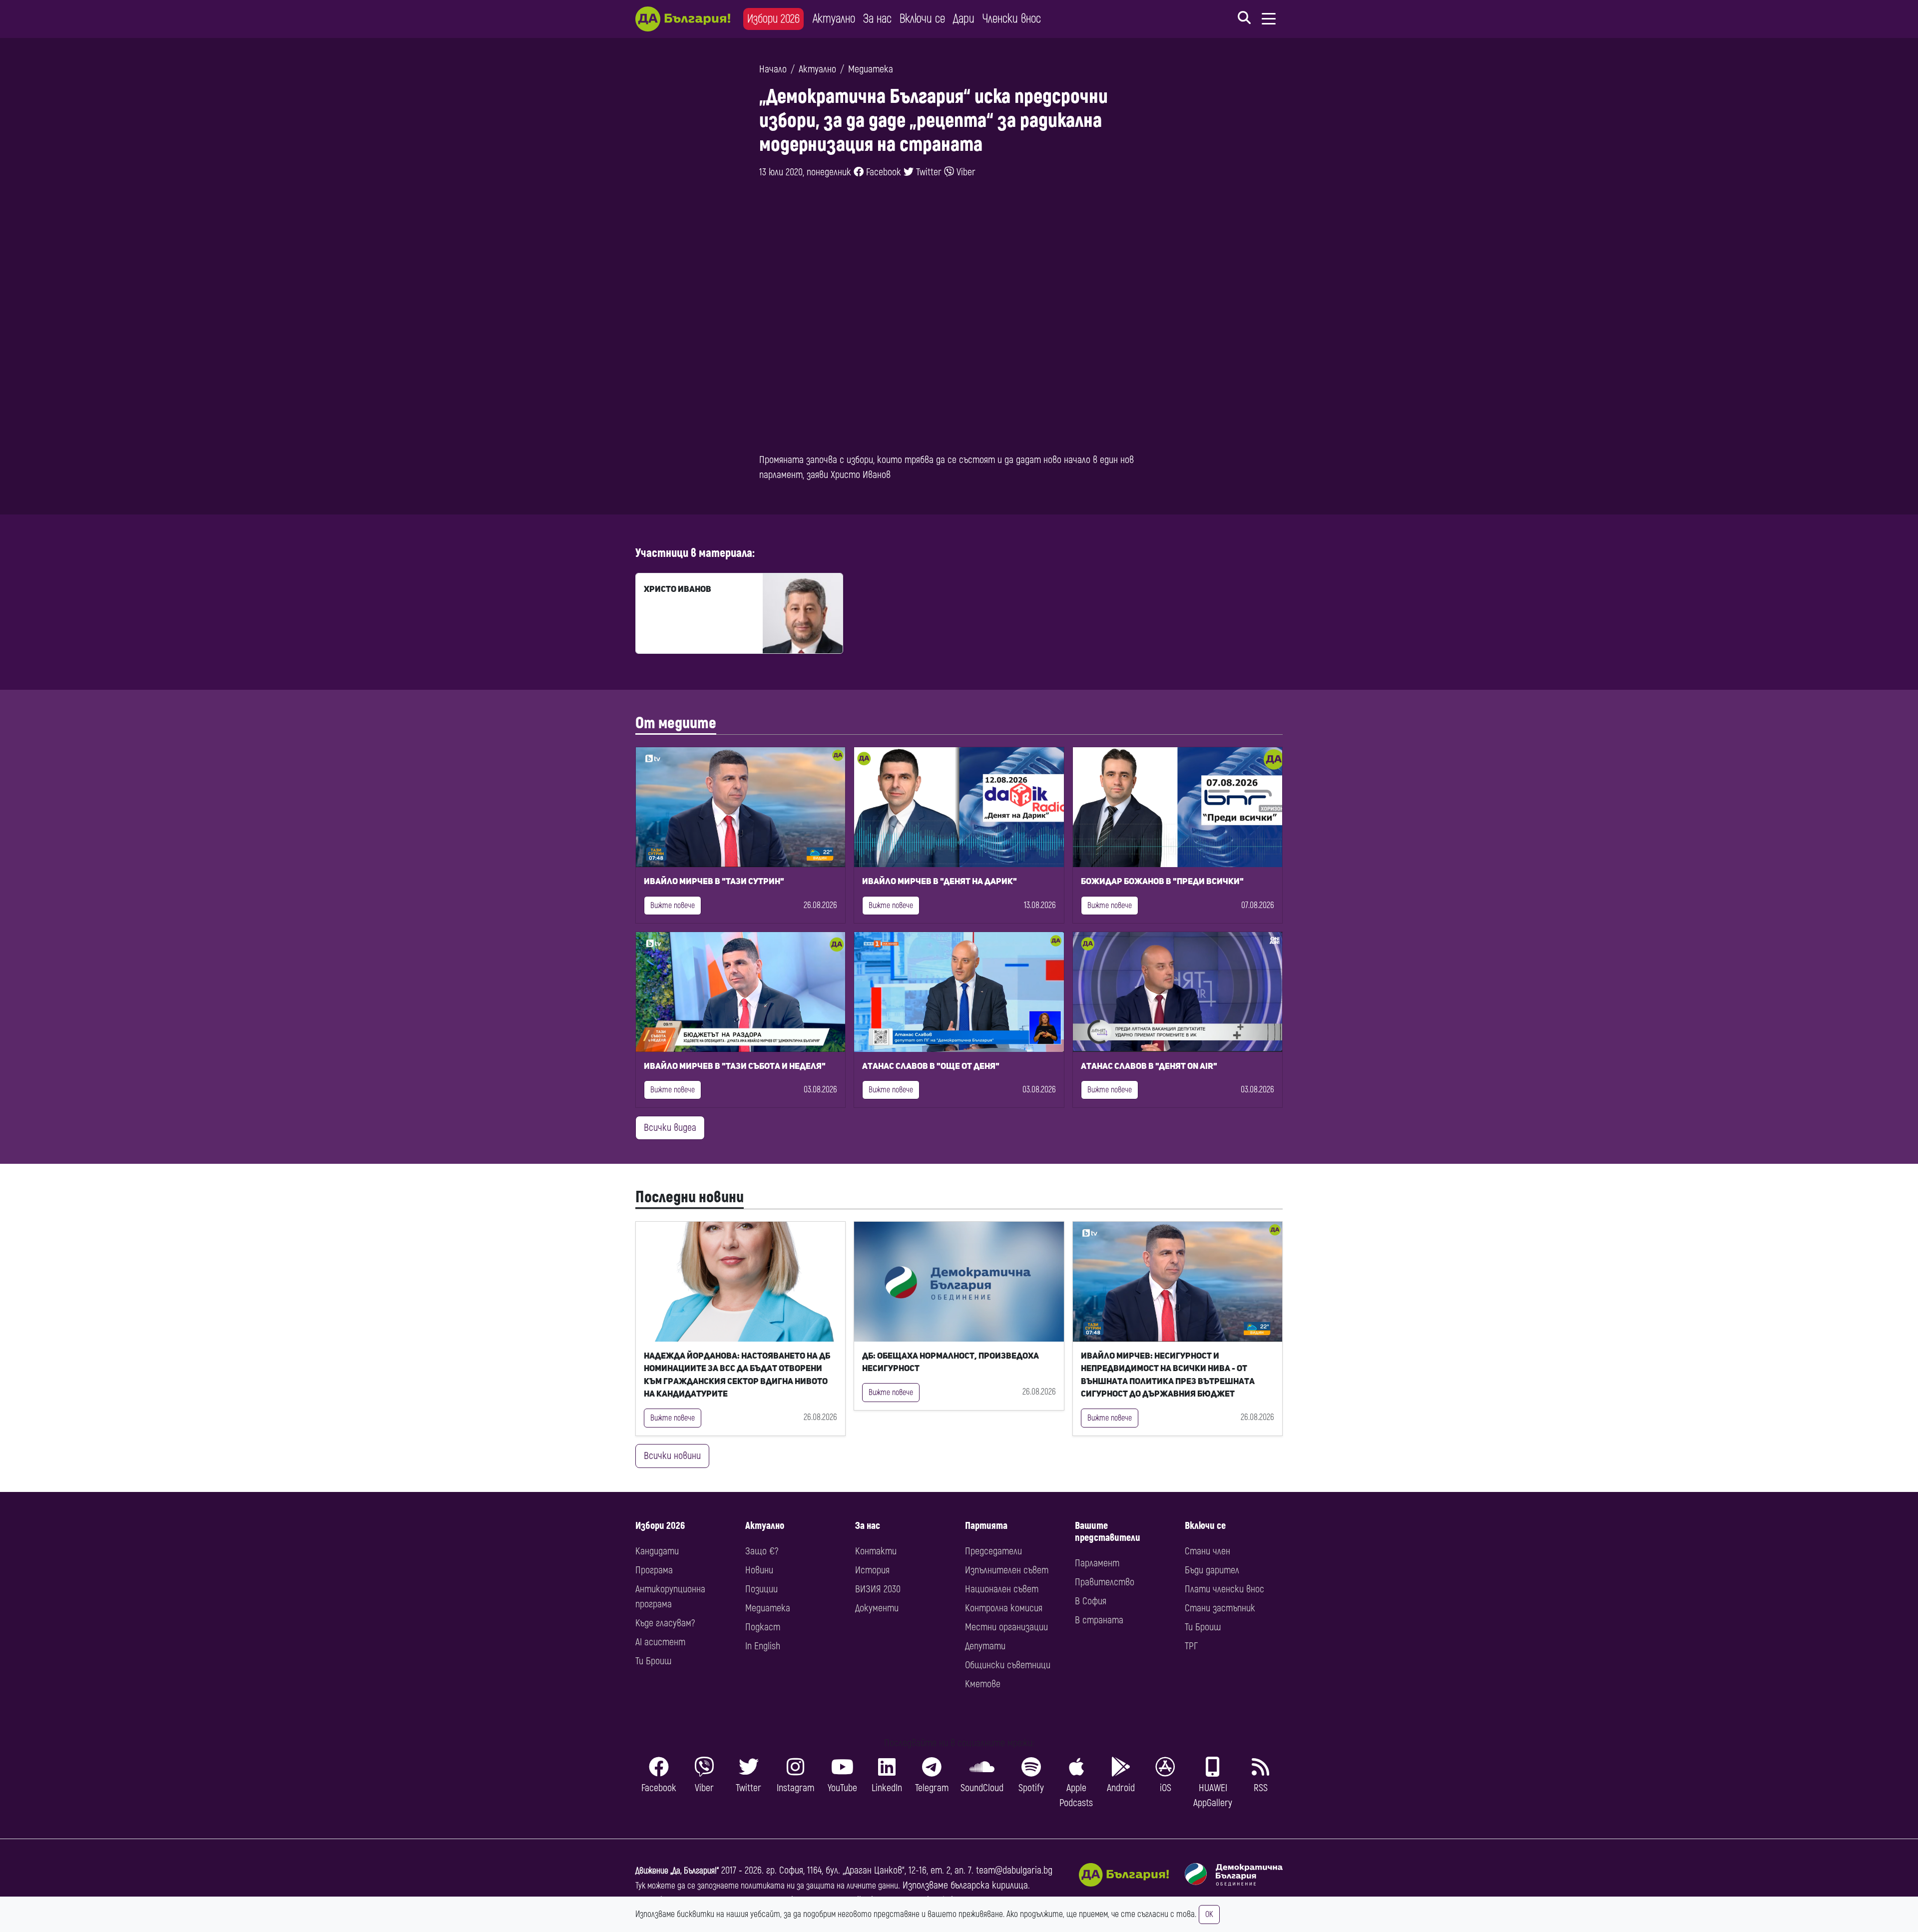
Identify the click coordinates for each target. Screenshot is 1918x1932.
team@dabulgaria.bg (1014, 1870)
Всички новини (672, 1456)
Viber (965, 172)
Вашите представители (1108, 1532)
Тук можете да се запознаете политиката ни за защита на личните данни (767, 1886)
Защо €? (762, 1551)
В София (1091, 1601)
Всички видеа (670, 1128)
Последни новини (690, 1197)
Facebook (882, 172)
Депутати (985, 1646)
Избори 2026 (773, 19)
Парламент (1097, 1563)
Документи (877, 1608)
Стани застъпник (1220, 1608)
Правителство (1105, 1582)
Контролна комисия (1004, 1608)
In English (763, 1646)
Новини (759, 1570)
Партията (986, 1526)
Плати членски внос (1224, 1589)
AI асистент (660, 1642)
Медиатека (871, 69)
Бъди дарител (1212, 1570)
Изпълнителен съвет (1007, 1570)
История (872, 1570)
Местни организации (1006, 1627)
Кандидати (657, 1551)
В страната (1099, 1620)
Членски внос (1012, 19)
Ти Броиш (653, 1661)
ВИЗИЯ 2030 (878, 1589)
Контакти (876, 1551)
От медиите (676, 723)
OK (1209, 1915)
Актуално (834, 19)
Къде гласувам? (665, 1623)
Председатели (993, 1551)
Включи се (922, 19)
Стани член (1207, 1551)
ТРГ (1191, 1646)
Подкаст (763, 1627)
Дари (964, 19)
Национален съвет (1002, 1589)
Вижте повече (673, 906)
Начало (773, 69)
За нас (877, 19)
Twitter (928, 172)
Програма (654, 1570)
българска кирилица (989, 1885)
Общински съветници (1008, 1665)
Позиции (761, 1589)
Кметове (983, 1684)
